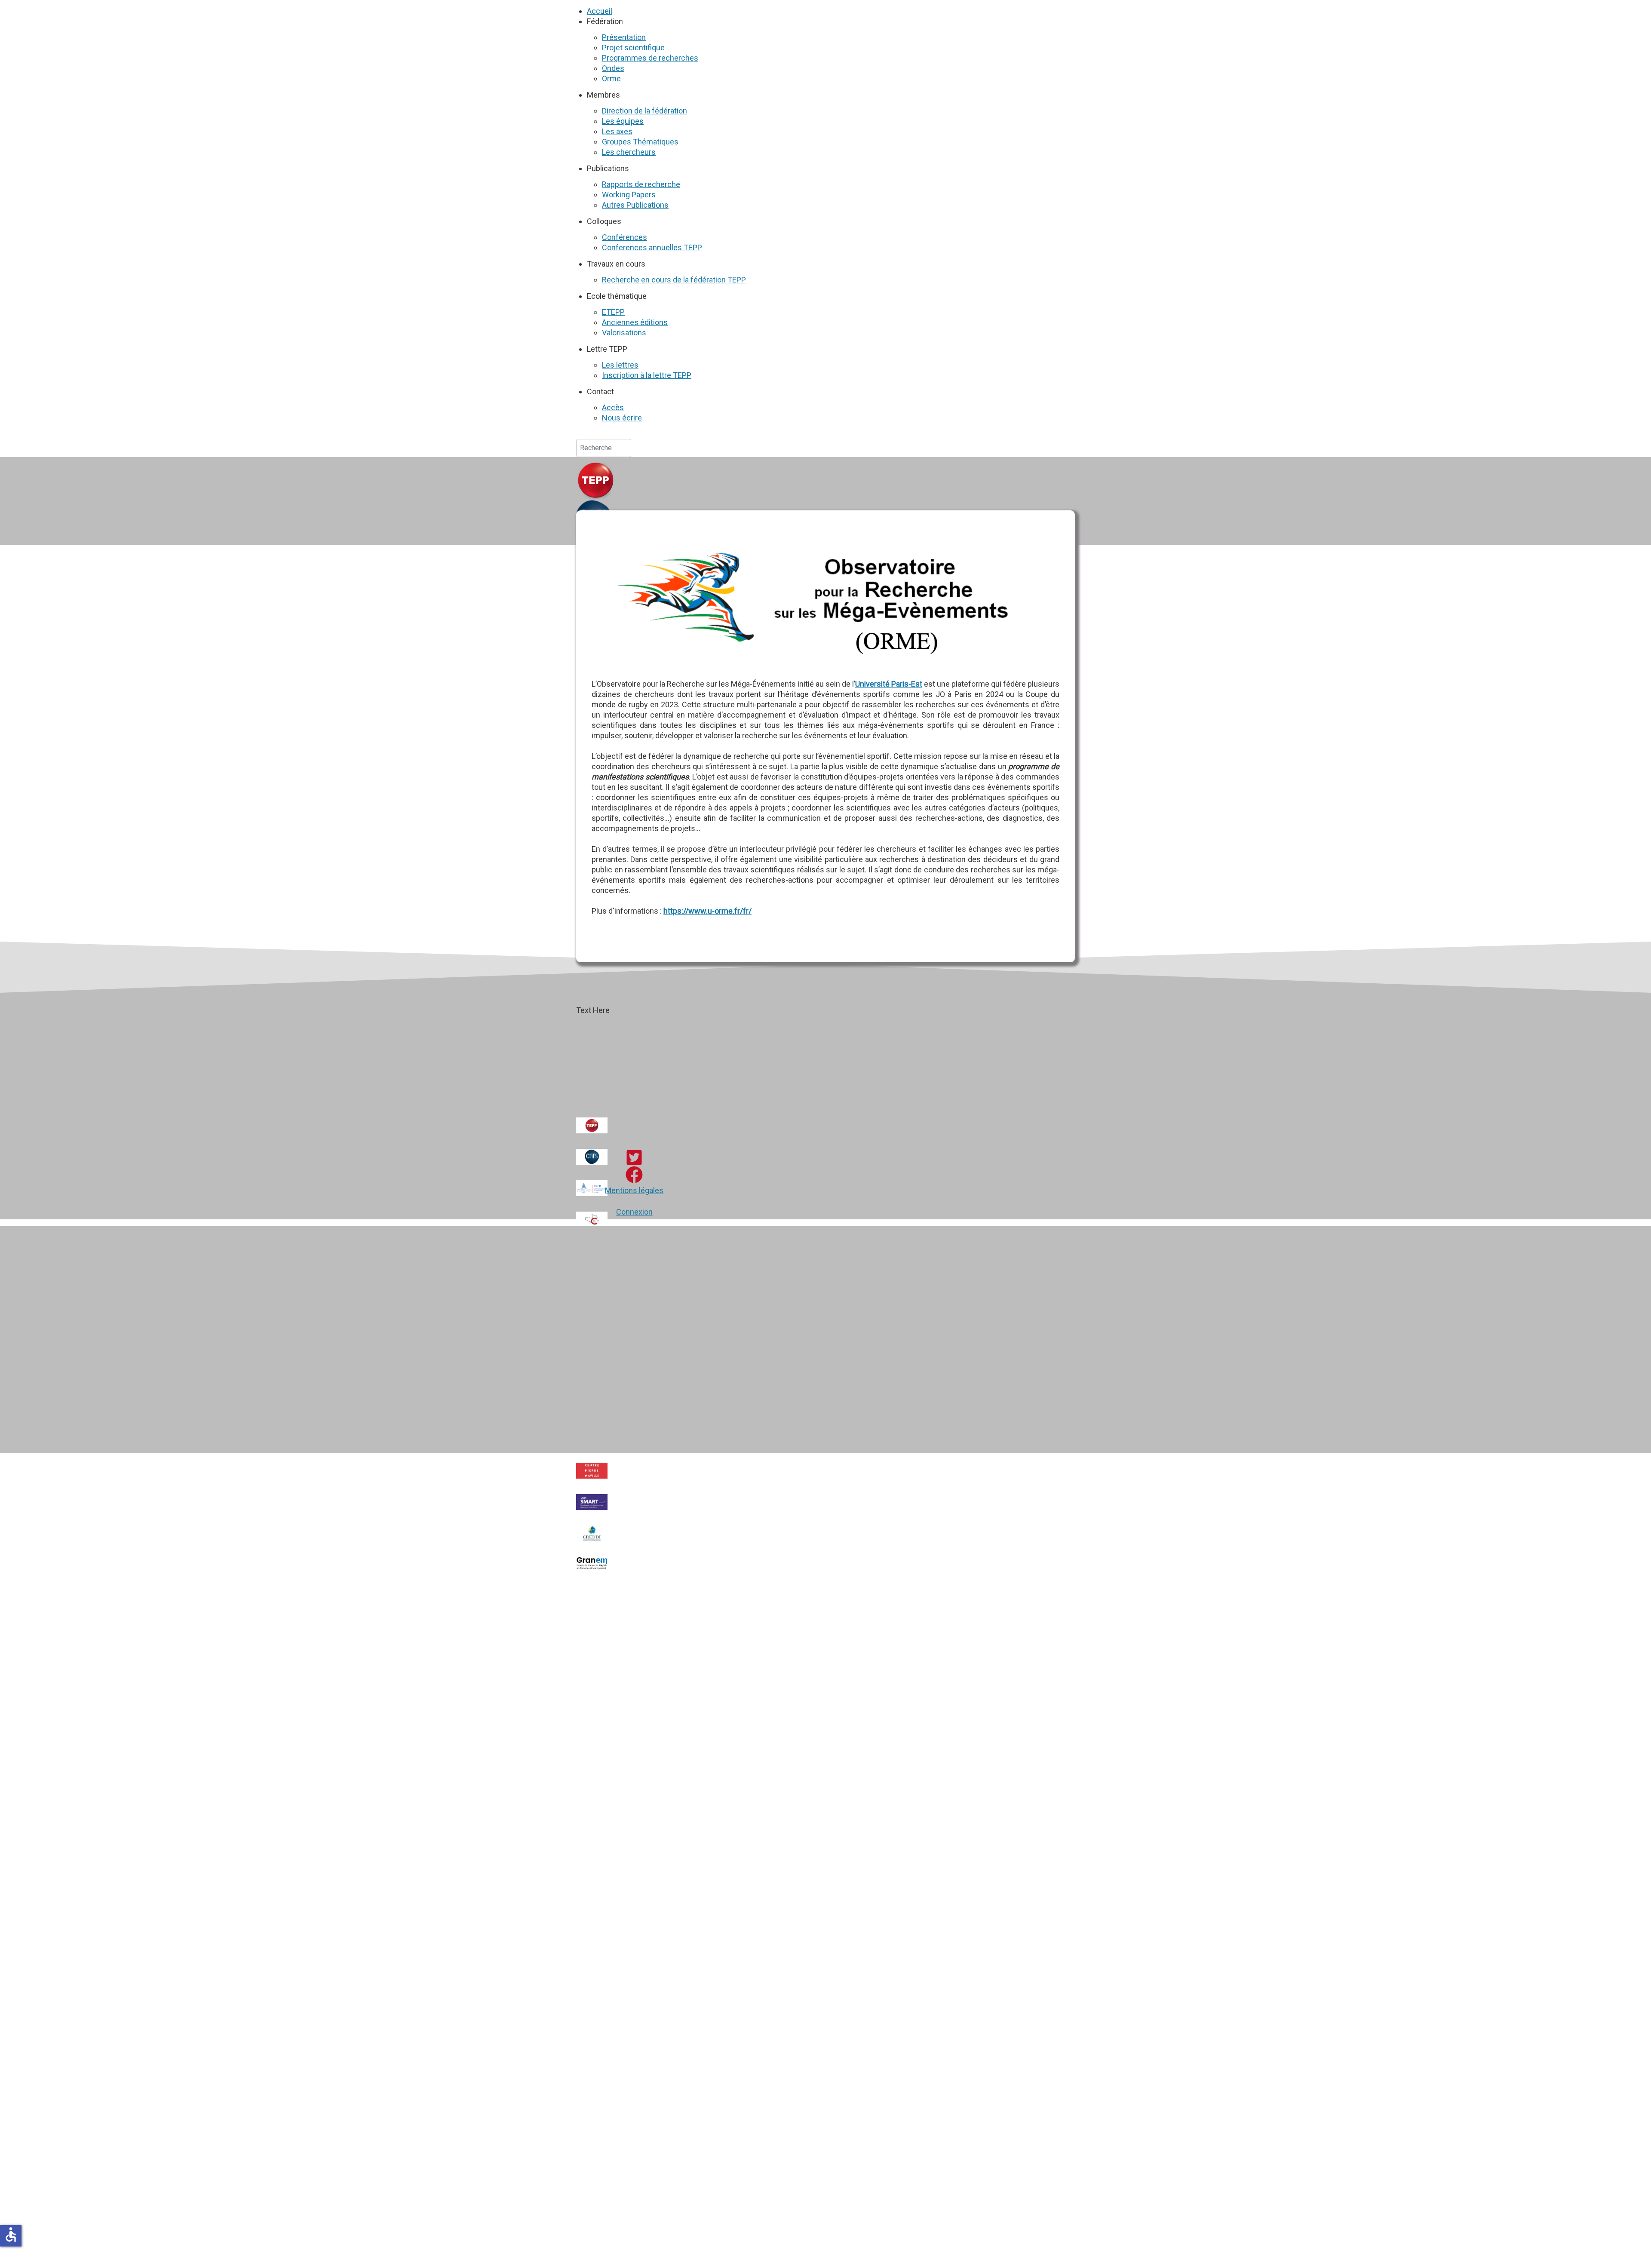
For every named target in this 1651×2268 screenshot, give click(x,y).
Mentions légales (634, 1190)
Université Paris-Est (889, 684)
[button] (605, 21)
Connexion (634, 1212)
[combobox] (604, 448)
